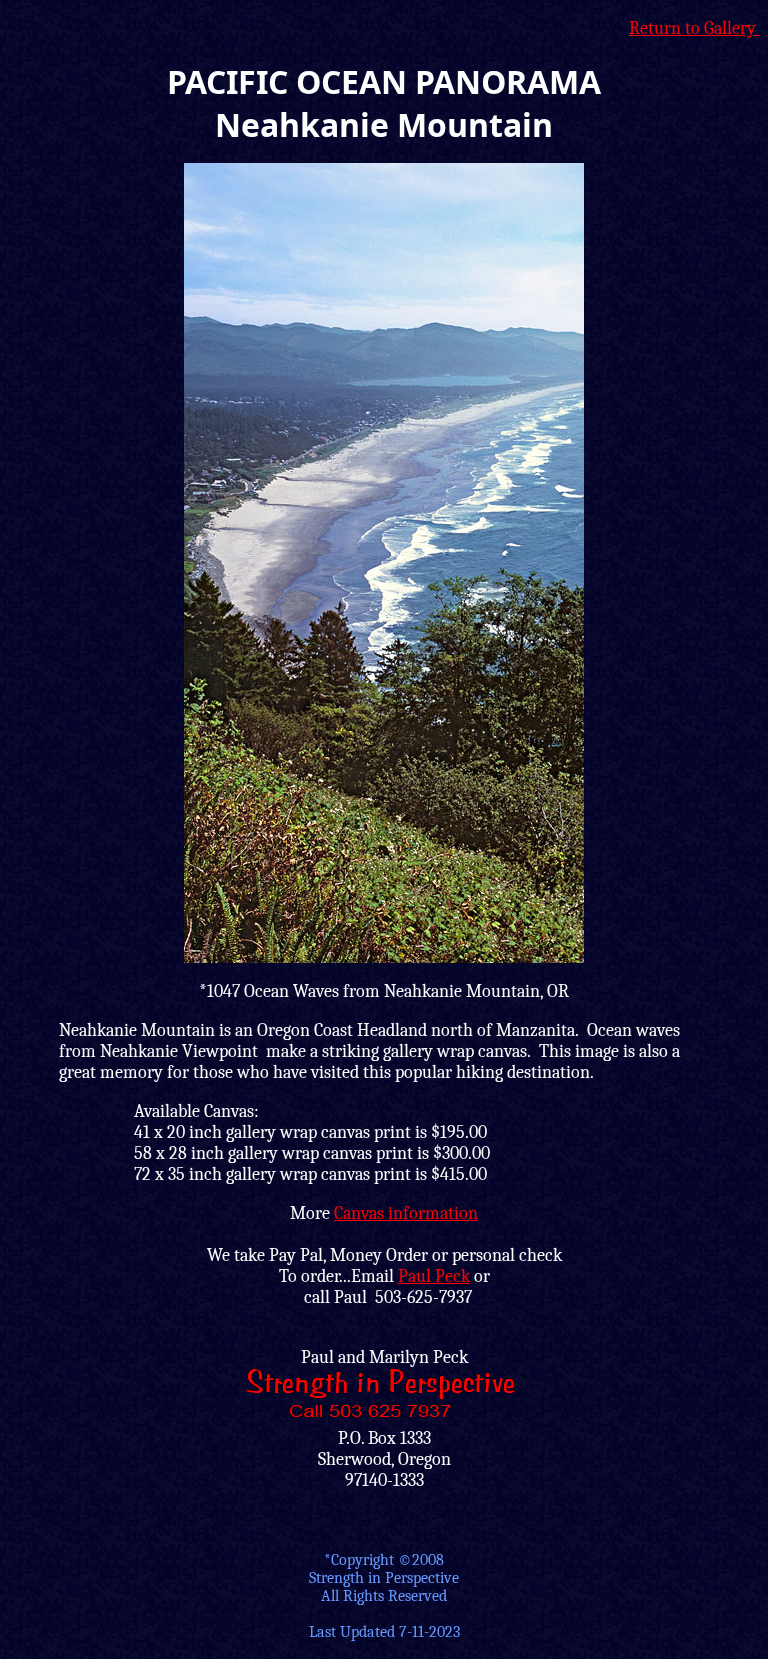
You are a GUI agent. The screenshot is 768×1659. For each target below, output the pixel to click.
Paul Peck (434, 1276)
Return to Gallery (694, 28)
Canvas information (406, 1213)
